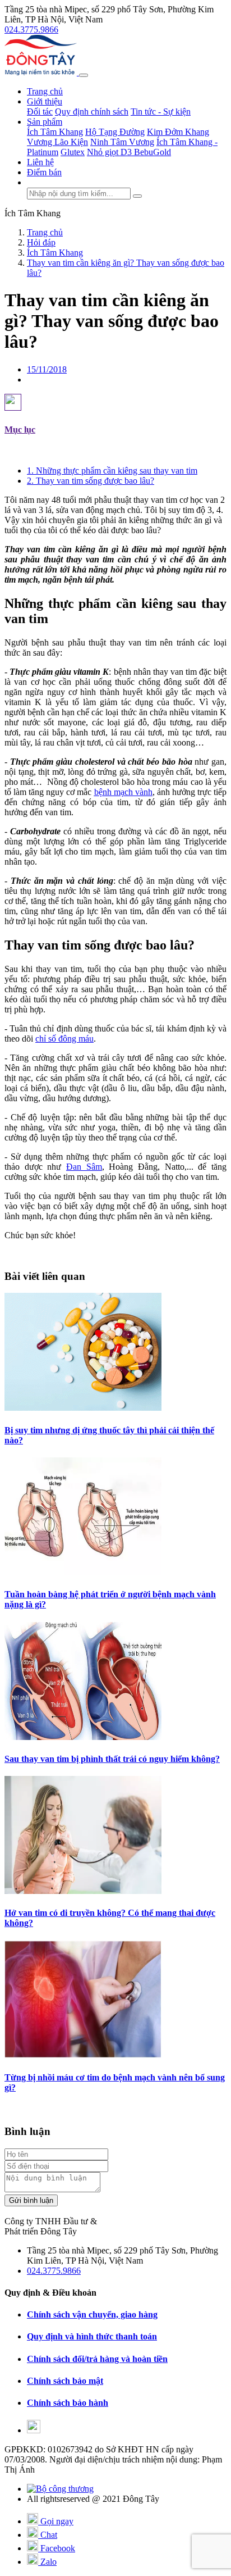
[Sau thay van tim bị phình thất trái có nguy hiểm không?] (83, 1737)
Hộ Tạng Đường (115, 132)
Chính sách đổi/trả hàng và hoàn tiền (97, 2359)
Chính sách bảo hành (68, 2403)
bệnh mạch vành (123, 792)
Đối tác (40, 112)
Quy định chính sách (92, 112)
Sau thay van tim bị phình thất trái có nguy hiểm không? (112, 1759)
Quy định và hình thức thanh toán (92, 2336)
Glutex (73, 152)
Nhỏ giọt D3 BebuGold (129, 152)
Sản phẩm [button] (45, 122)
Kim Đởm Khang (178, 132)
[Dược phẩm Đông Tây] (42, 72)
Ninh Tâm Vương (122, 142)
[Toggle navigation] (84, 75)
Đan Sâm (84, 1167)
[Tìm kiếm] (137, 196)
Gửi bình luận (31, 2200)
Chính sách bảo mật (65, 2381)
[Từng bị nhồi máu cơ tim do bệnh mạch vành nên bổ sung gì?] (83, 2055)
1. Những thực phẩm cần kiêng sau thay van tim (112, 471)
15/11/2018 (47, 369)
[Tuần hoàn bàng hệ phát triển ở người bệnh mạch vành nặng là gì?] (83, 1572)
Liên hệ (40, 162)
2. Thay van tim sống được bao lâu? (91, 481)
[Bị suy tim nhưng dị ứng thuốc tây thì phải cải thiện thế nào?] (83, 1408)
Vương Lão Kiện (57, 142)
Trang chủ (45, 91)
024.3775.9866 (31, 29)
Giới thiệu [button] (45, 101)
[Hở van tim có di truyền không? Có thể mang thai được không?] (83, 1891)
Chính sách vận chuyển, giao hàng (92, 2314)
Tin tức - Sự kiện (161, 112)
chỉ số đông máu (64, 1039)
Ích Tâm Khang (55, 132)
